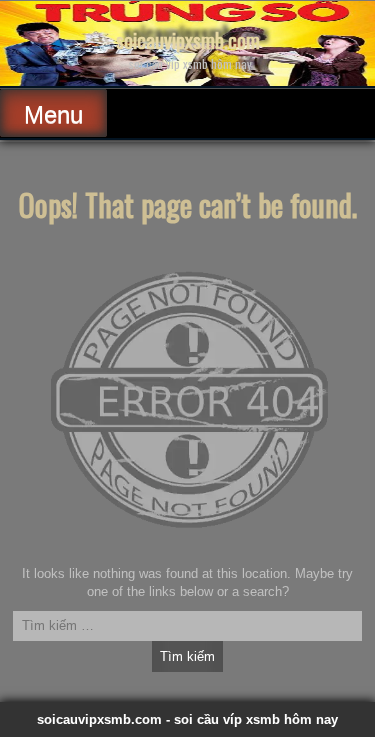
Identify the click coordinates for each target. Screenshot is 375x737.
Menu (53, 114)
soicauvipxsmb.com (188, 40)
